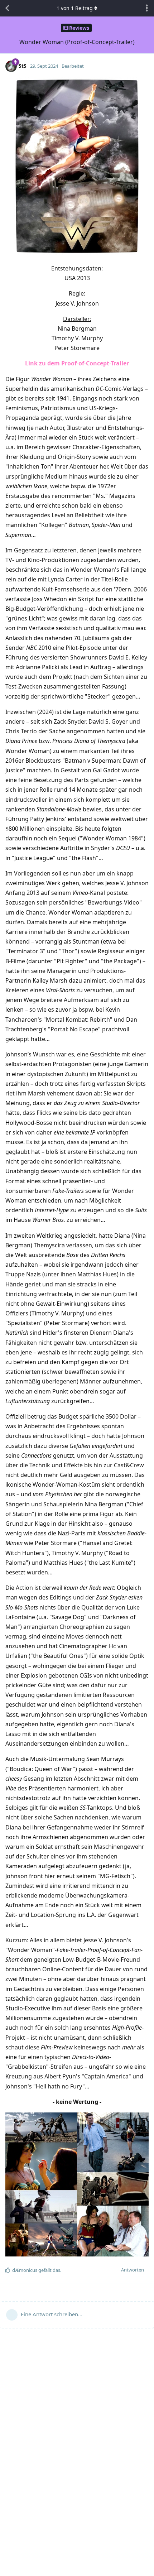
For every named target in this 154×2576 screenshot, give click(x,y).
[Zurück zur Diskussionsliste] (7, 8)
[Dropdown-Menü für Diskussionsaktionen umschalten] (147, 8)
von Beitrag (75, 8)
